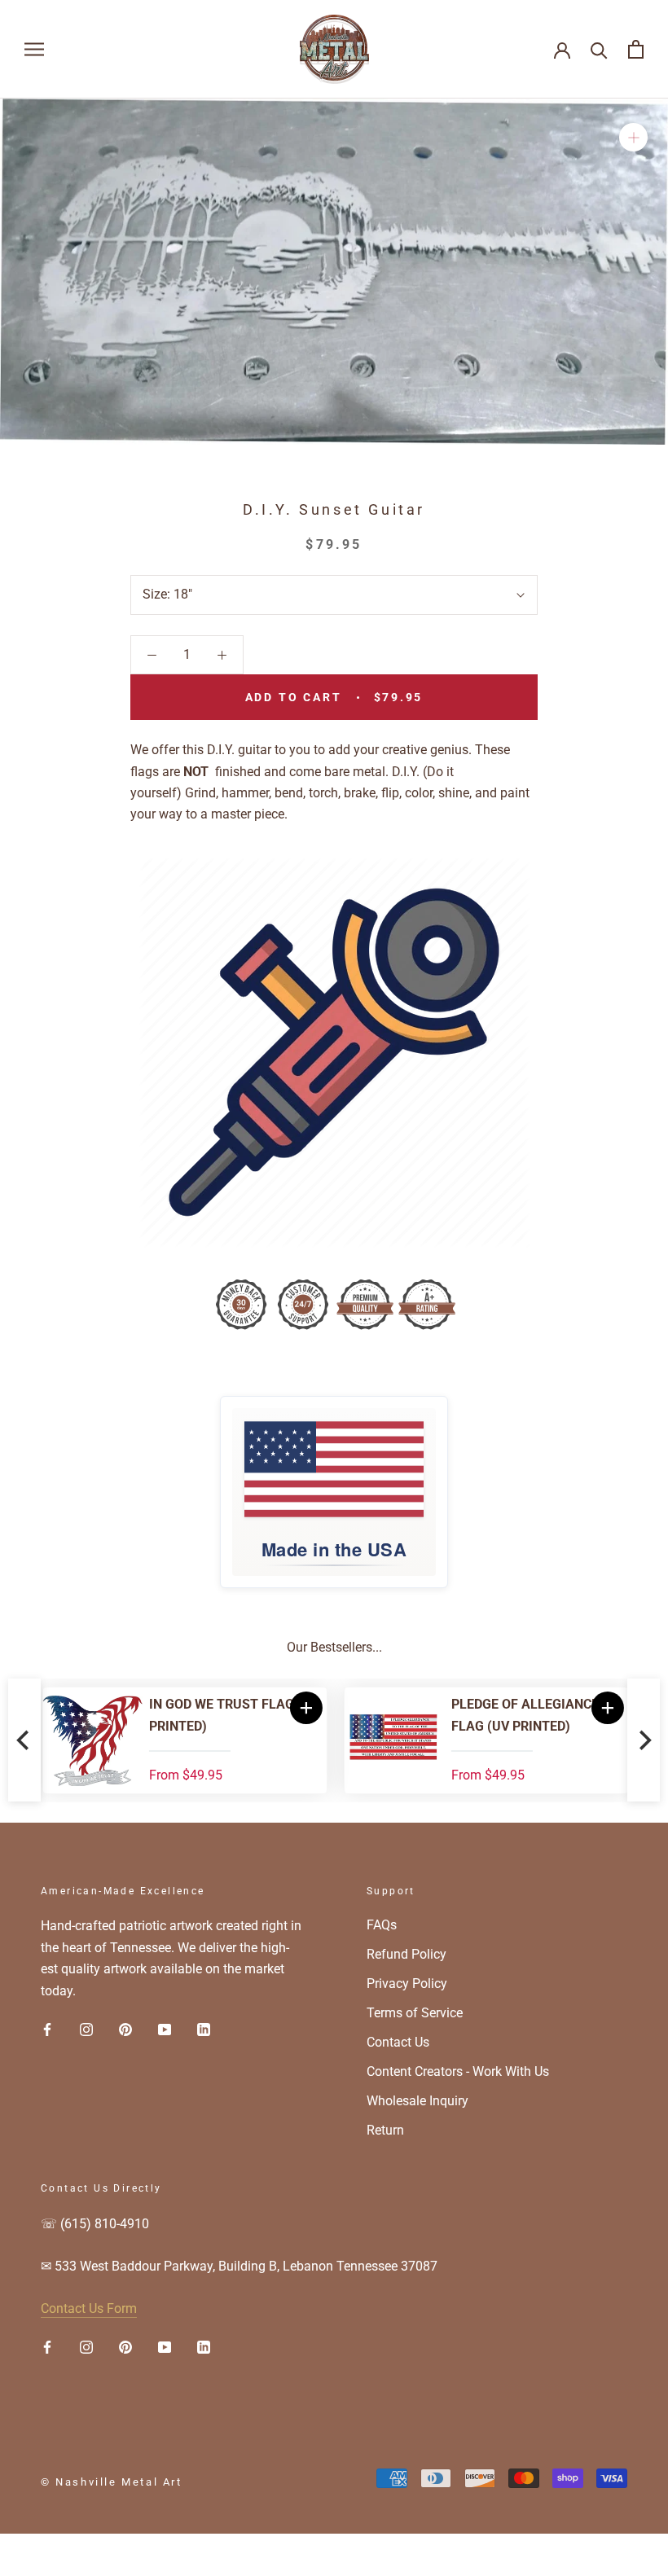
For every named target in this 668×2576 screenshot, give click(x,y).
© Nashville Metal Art (112, 2482)
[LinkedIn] (204, 2029)
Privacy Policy (407, 1984)
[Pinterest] (125, 2029)
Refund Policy (407, 1954)
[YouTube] (165, 2029)
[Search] (599, 49)
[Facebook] (47, 2029)
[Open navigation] (34, 49)
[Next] (644, 1740)
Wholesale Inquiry (417, 2101)
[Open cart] (636, 49)
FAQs (382, 1925)
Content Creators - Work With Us (458, 2071)
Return (385, 2130)
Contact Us (398, 2042)
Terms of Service (415, 2013)
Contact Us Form (89, 2308)
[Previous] (24, 1740)
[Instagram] (86, 2029)
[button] (606, 1708)
